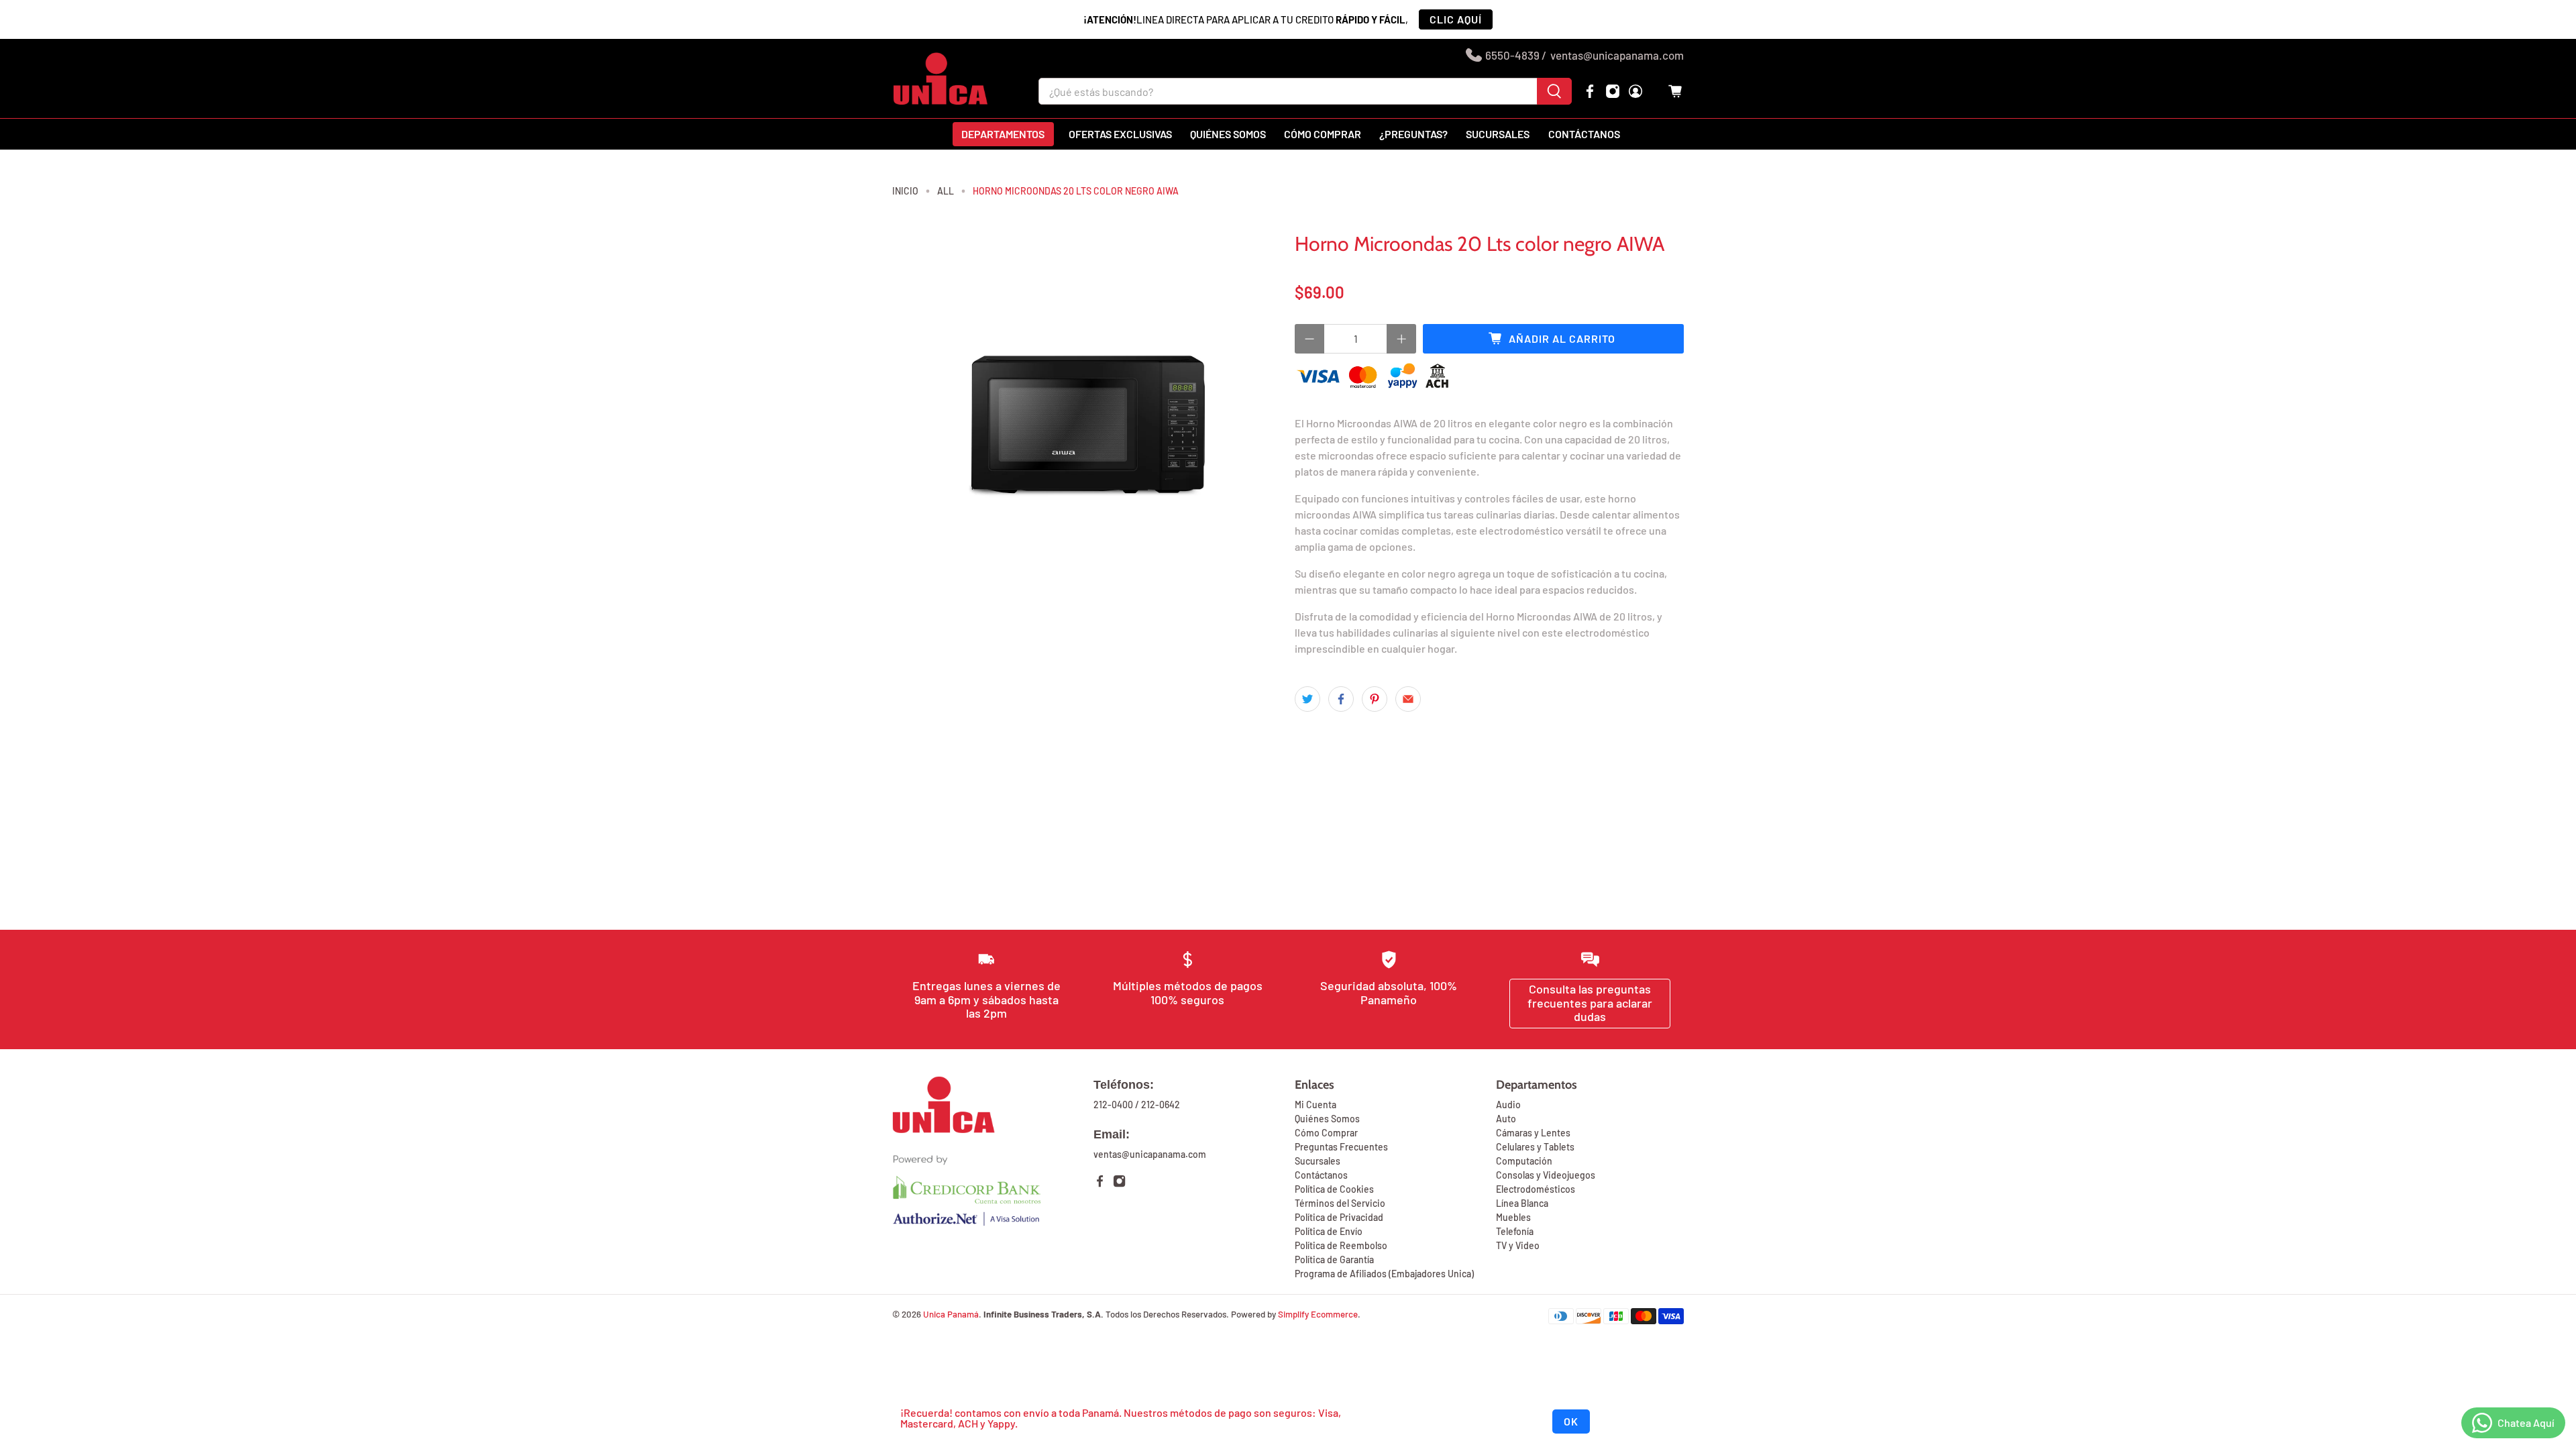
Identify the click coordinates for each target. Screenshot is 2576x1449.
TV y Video (1518, 1245)
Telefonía (1515, 1231)
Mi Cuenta (1316, 1105)
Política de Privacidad (1339, 1217)
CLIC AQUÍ (1456, 19)
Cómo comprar (1323, 134)
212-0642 (1161, 1105)
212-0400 (1113, 1105)
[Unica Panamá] (941, 78)
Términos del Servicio (1340, 1203)
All (946, 191)
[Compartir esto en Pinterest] (1375, 699)
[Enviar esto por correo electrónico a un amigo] (1408, 699)
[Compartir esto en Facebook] (1341, 699)
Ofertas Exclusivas (1120, 134)
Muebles (1513, 1217)
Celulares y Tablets (1535, 1147)
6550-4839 (1512, 55)
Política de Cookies (1334, 1189)
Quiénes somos (1228, 134)
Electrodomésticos (1536, 1189)
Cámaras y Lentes (1533, 1133)
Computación (1524, 1161)
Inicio (905, 191)
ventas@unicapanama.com (1617, 55)
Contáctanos (1584, 134)
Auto (1506, 1119)
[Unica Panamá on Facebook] (1590, 91)
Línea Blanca (1522, 1203)
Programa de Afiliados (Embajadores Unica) (1384, 1274)
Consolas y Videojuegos (1546, 1175)
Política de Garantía (1334, 1259)
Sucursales (1498, 134)
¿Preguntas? (1413, 134)
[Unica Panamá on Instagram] (1613, 91)
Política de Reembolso (1341, 1245)
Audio (1508, 1105)
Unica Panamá (951, 1314)
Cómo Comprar (1326, 1133)
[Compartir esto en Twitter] (1307, 699)
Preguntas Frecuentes (1341, 1147)
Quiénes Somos (1327, 1119)
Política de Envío (1329, 1231)
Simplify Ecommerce (1318, 1314)
